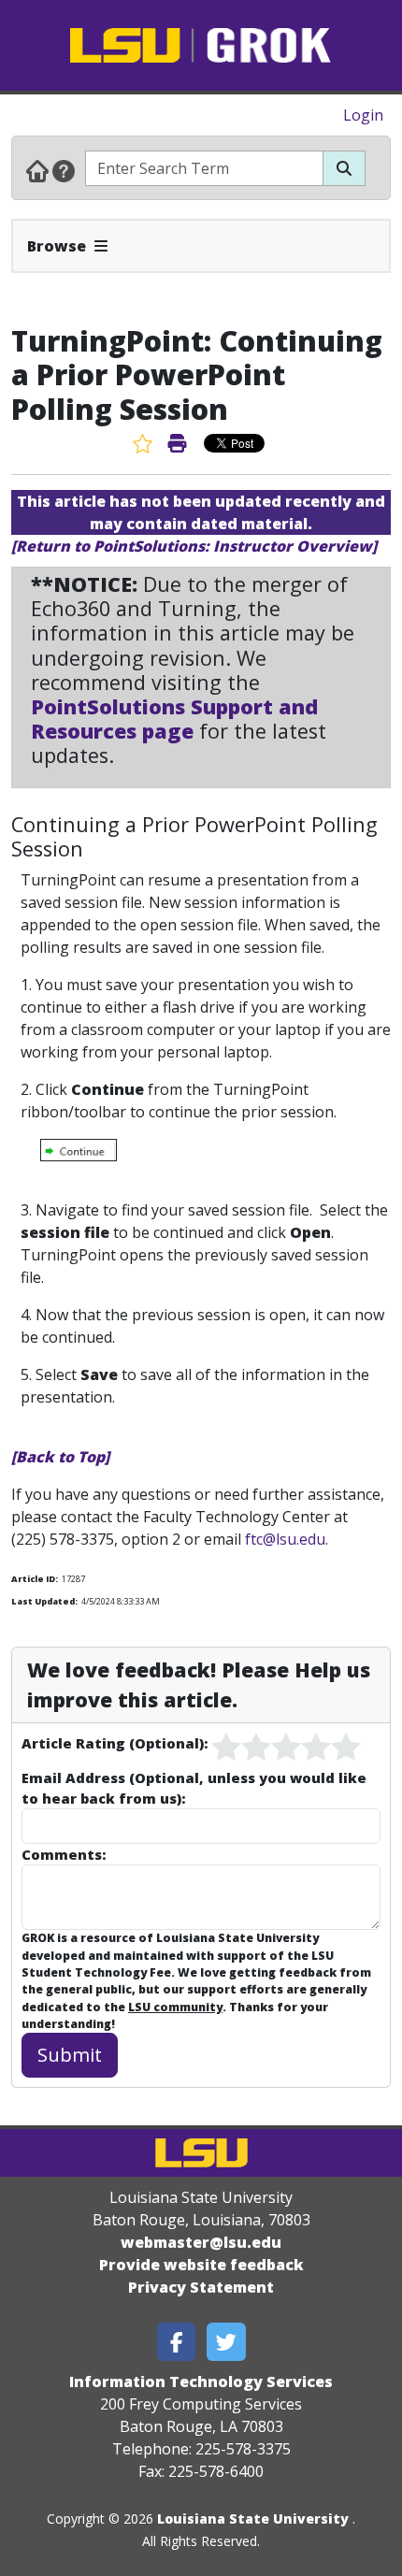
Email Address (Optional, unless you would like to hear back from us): (194, 1788)
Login (363, 115)
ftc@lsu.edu (285, 1539)
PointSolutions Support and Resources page (174, 719)
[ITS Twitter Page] (226, 2342)
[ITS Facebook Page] (177, 2342)
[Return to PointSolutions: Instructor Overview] (194, 546)
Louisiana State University (253, 2518)
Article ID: (35, 1579)
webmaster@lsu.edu (201, 2242)
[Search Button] (344, 168)
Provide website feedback (201, 2265)
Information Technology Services (201, 2382)
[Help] (64, 170)
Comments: (64, 1854)
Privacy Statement (201, 2287)
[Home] (37, 170)
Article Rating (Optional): (115, 1743)
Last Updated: (44, 1601)
